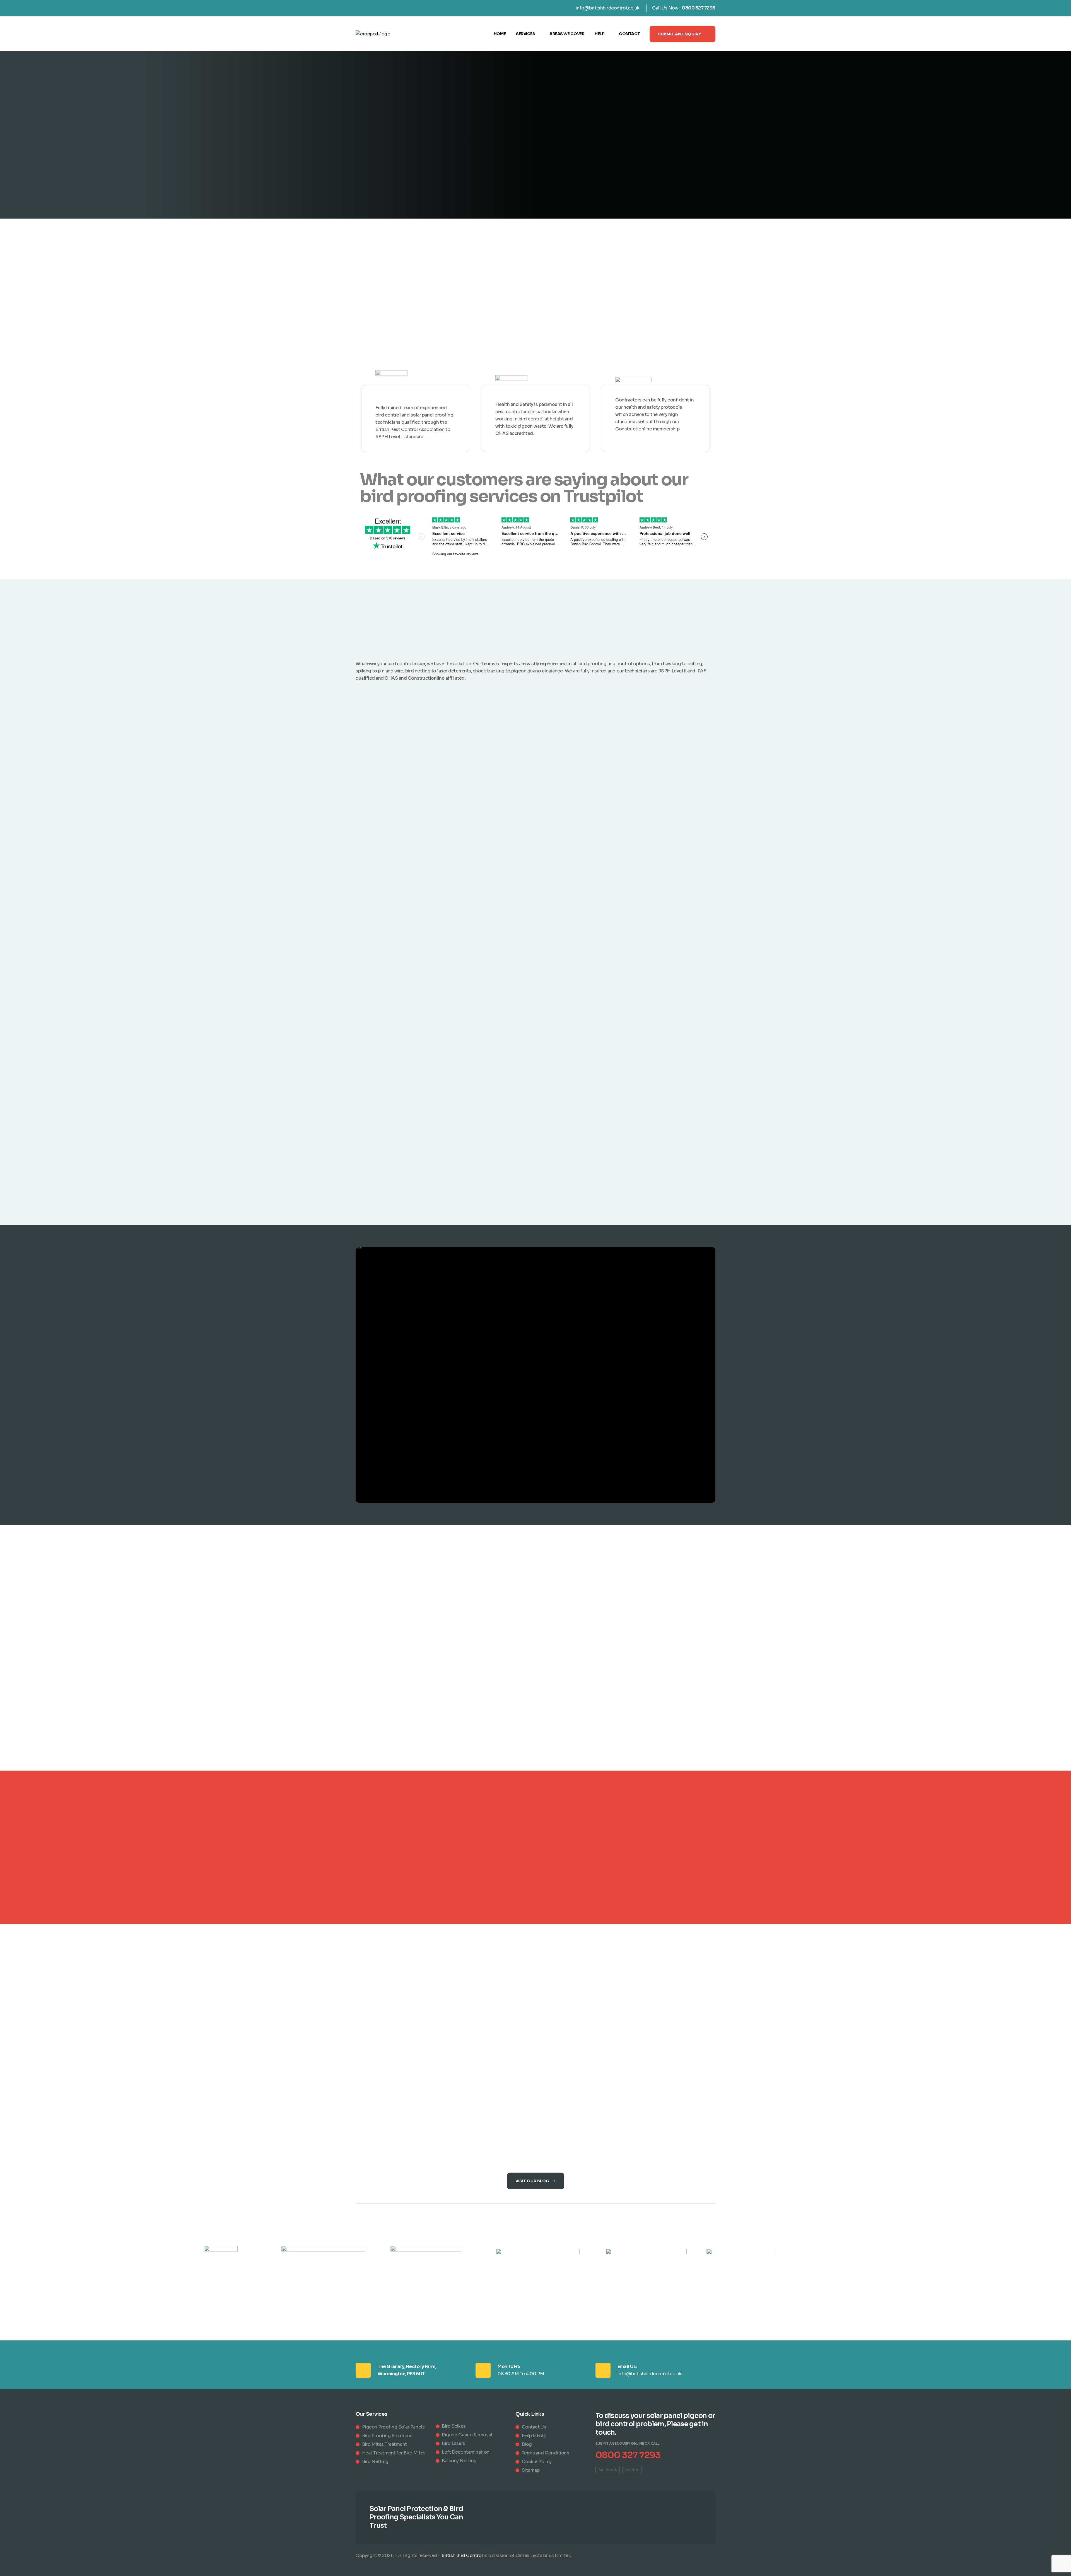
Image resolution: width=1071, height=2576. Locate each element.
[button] (682, 34)
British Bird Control (462, 2556)
